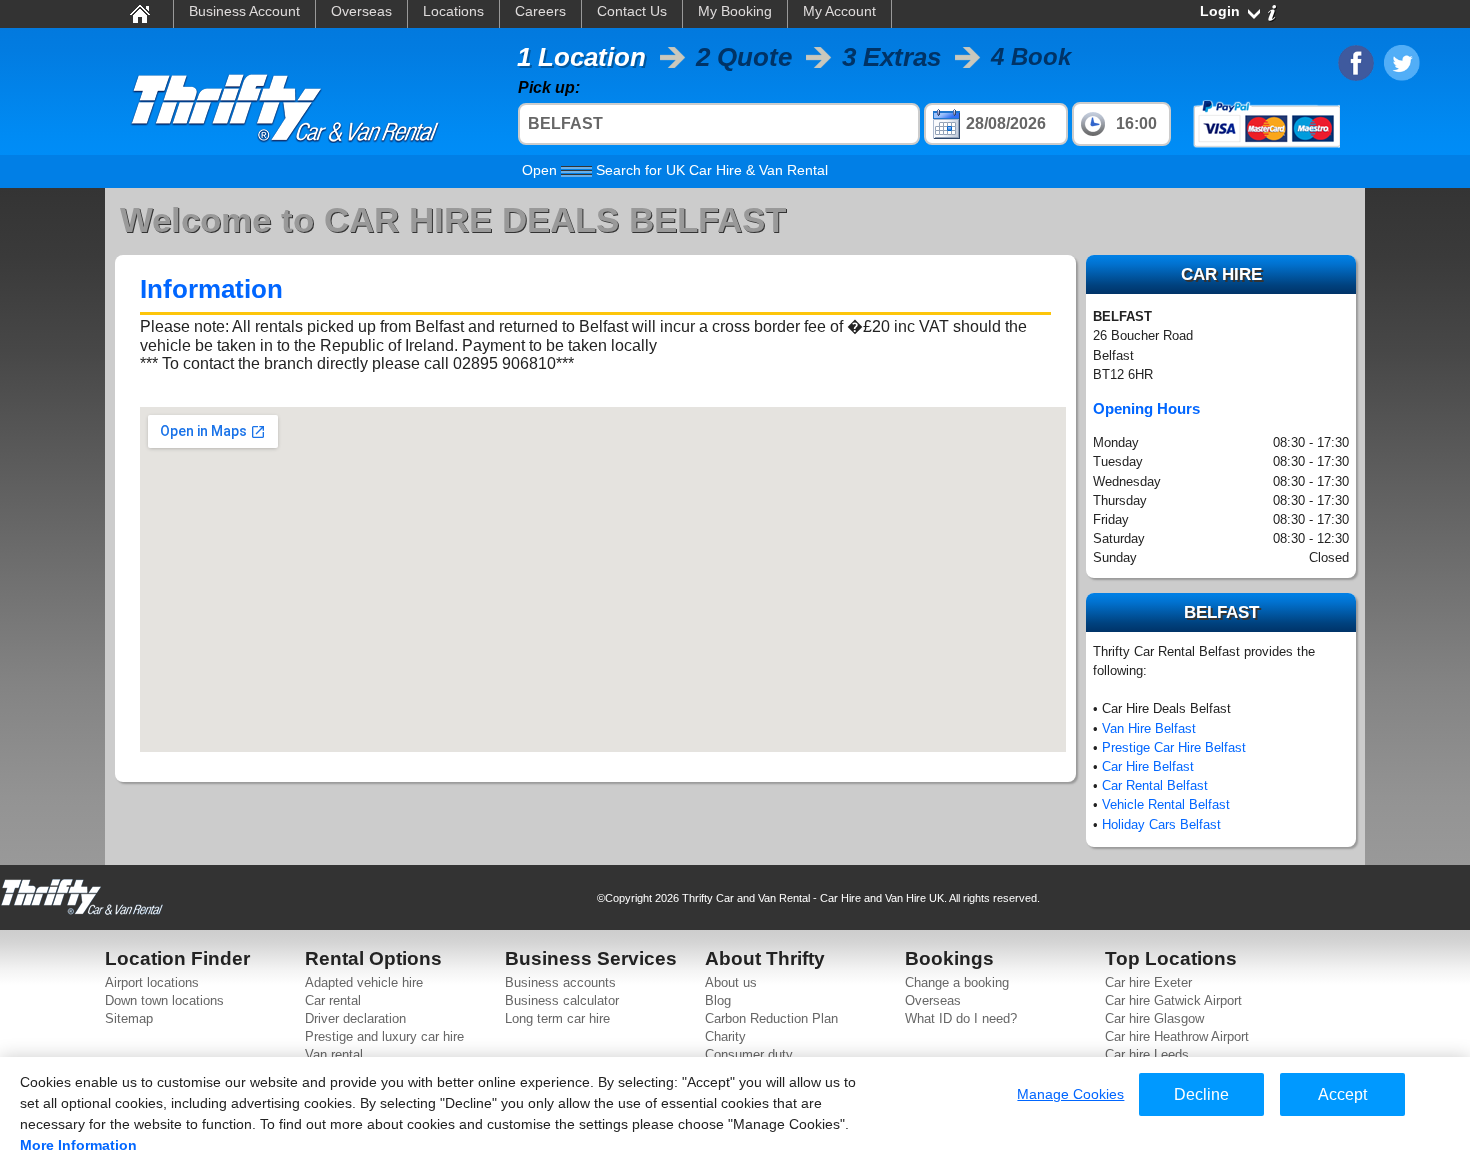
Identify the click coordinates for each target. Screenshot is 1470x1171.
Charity (725, 1036)
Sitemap (129, 1018)
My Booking (735, 11)
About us (731, 982)
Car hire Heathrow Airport (1177, 1036)
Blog (718, 1000)
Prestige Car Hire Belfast (1174, 747)
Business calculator (562, 1000)
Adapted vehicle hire (364, 982)
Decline (1201, 1094)
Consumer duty (749, 1054)
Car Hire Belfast (1148, 766)
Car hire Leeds (1147, 1054)
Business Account (244, 11)
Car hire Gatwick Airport (1173, 1000)
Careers (540, 11)
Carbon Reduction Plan (771, 1018)
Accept (1342, 1094)
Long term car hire (557, 1018)
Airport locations (152, 982)
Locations (453, 11)
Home (139, 13)
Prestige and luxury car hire (384, 1036)
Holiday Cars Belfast (1161, 824)
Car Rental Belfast (1155, 785)
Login (1220, 11)
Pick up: (549, 87)
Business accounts (560, 982)
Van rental (334, 1054)
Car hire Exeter (1148, 982)
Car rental (333, 1000)
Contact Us (632, 11)
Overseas (361, 11)
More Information (78, 1145)
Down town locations (164, 1000)
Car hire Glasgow (1154, 1018)
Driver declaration (355, 1018)
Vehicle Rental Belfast (1166, 804)
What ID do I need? (961, 1018)
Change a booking (957, 982)
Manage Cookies (1070, 1094)
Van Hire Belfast (1149, 728)
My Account (839, 11)
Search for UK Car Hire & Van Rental (675, 170)
